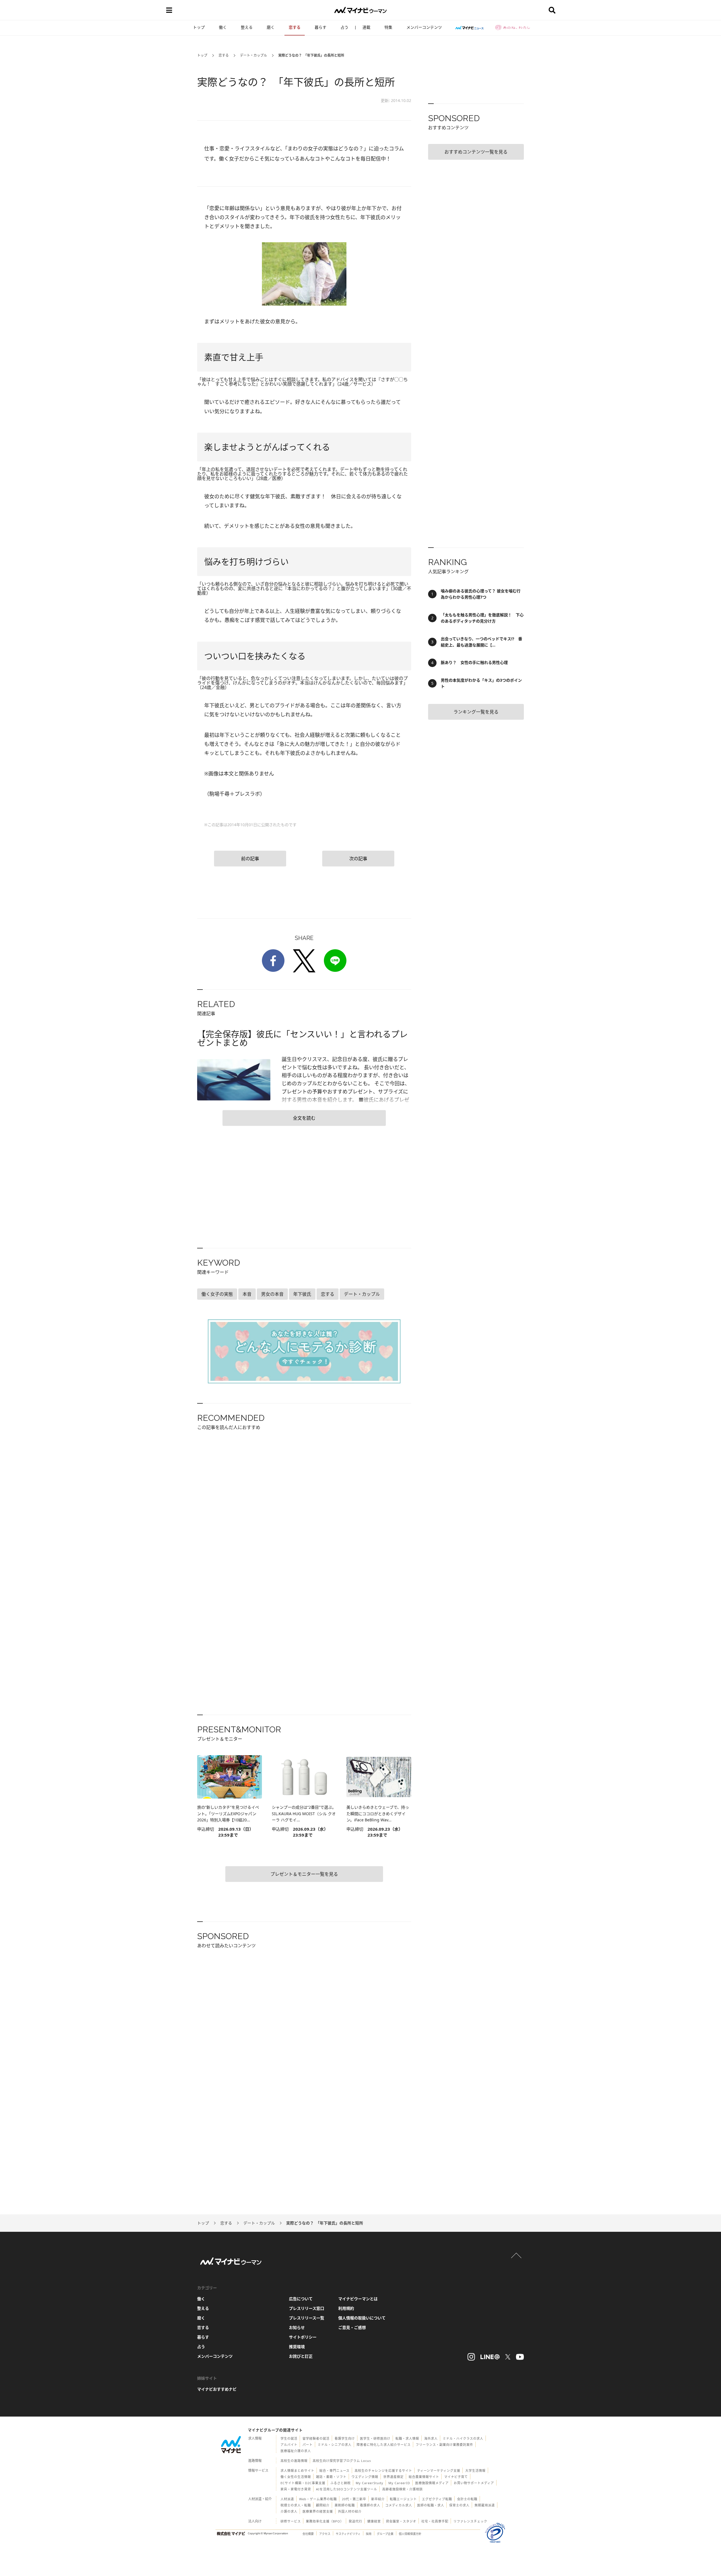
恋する (295, 27)
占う (344, 27)
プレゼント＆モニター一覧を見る (304, 1874)
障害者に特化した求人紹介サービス (384, 2445)
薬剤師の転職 (345, 2505)
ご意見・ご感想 (352, 2327)
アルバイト (289, 2445)
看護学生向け (345, 2438)
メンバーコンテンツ (424, 27)
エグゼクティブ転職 (437, 2499)
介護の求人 (289, 2511)
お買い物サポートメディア (474, 2483)
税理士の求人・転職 (296, 2505)
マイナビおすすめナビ (217, 2389)
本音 (247, 1294)
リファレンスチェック (470, 2521)
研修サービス (291, 2521)
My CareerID (399, 2483)
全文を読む (304, 1118)
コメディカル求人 (399, 2505)
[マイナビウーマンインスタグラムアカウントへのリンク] (471, 2357)
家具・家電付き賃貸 (296, 2489)
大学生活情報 (475, 2471)
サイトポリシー (303, 2337)
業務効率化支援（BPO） (325, 2521)
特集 (388, 27)
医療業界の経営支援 (318, 2511)
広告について (301, 2299)
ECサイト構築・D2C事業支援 (303, 2483)
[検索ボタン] (552, 10)
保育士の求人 (459, 2505)
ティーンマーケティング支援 (439, 2471)
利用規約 (346, 2308)
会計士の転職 (467, 2499)
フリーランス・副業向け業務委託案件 (444, 2445)
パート (308, 2445)
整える (247, 27)
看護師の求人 (370, 2505)
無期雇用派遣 (485, 2505)
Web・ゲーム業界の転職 (318, 2499)
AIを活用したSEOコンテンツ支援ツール (347, 2489)
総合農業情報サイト (424, 2477)
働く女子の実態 (217, 1294)
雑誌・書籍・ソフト (331, 2477)
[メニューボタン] (169, 10)
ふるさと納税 (341, 2483)
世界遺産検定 (393, 2477)
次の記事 (358, 859)
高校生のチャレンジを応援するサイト (383, 2471)
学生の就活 (289, 2438)
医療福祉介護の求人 (296, 2451)
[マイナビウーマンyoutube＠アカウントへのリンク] (520, 2357)
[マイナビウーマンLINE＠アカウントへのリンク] (490, 2357)
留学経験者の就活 (316, 2438)
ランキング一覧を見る (476, 712)
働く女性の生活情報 (296, 2477)
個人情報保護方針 (410, 2534)
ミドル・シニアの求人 (335, 2445)
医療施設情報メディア (432, 2483)
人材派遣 (287, 2499)
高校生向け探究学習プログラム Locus (342, 2461)
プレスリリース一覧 (307, 2318)
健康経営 (374, 2521)
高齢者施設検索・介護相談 (402, 2489)
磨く (271, 27)
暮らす (321, 27)
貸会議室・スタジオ (401, 2521)
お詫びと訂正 (301, 2356)
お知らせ (297, 2327)
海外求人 (431, 2438)
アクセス (325, 2534)
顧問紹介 (323, 2505)
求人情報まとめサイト (297, 2471)
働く (223, 27)
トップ (199, 27)
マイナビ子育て (456, 2477)
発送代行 (355, 2521)
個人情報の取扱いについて (362, 2318)
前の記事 (250, 859)
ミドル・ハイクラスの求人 (463, 2438)
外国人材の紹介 (350, 2511)
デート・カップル (253, 55)
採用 (369, 2534)
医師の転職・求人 (431, 2505)
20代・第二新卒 (354, 2499)
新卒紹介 (378, 2499)
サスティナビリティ (348, 2534)
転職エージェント (403, 2499)
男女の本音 (272, 1294)
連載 (366, 27)
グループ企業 (385, 2534)
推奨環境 (297, 2347)
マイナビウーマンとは (358, 2299)
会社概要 (308, 2534)
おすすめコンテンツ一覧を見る (476, 152)
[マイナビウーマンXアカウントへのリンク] (508, 2357)
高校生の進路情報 (294, 2461)
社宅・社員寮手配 (435, 2521)
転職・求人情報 (407, 2438)
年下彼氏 (302, 1294)
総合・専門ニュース (334, 2471)
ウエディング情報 (365, 2477)
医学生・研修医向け (375, 2438)
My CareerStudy (370, 2483)
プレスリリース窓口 (307, 2308)
